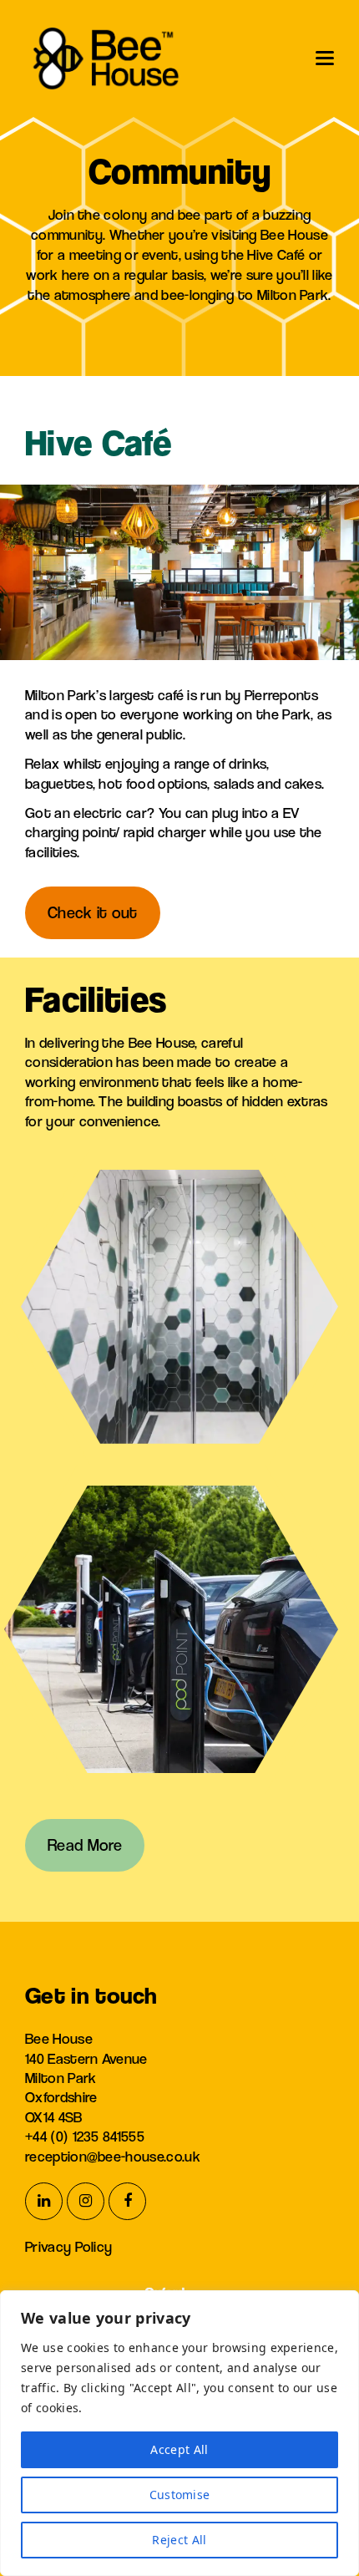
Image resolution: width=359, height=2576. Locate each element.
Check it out (93, 913)
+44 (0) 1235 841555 (85, 2136)
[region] (179, 2433)
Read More (85, 1845)
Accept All (179, 2449)
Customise (180, 2495)
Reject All (179, 2540)
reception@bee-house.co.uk (113, 2156)
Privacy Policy (68, 2246)
